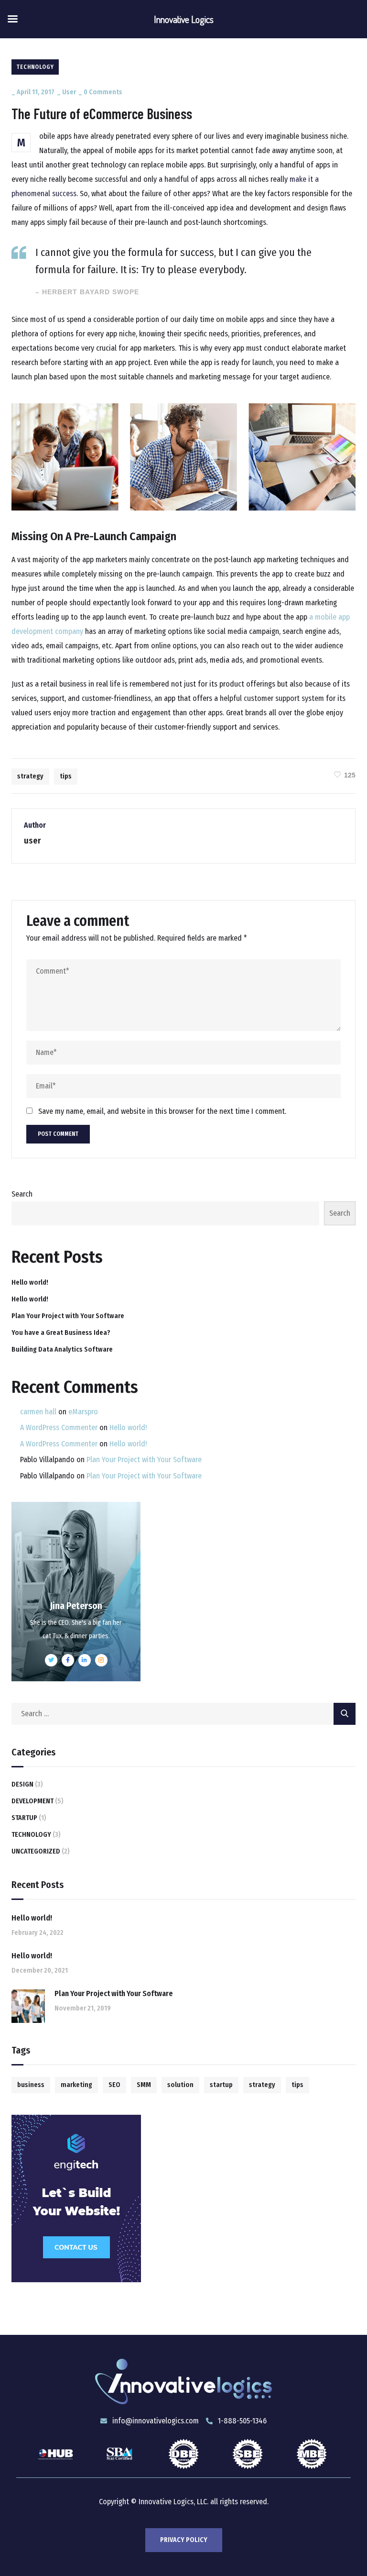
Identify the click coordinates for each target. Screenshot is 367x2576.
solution (180, 2085)
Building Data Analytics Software (62, 1349)
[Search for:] (183, 1714)
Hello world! (30, 1282)
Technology (35, 67)
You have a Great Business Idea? (61, 1333)
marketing (76, 2085)
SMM (144, 2085)
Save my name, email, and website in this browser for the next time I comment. (162, 1111)
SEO (114, 2085)
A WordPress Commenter (59, 1427)
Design (22, 1784)
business (31, 2085)
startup (221, 2085)
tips (66, 776)
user (69, 92)
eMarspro (83, 1412)
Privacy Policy (184, 2540)
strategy (30, 776)
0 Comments (103, 92)
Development (32, 1801)
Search (22, 1194)
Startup (24, 1818)
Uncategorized (36, 1851)
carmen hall (38, 1412)
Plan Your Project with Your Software (68, 1316)
